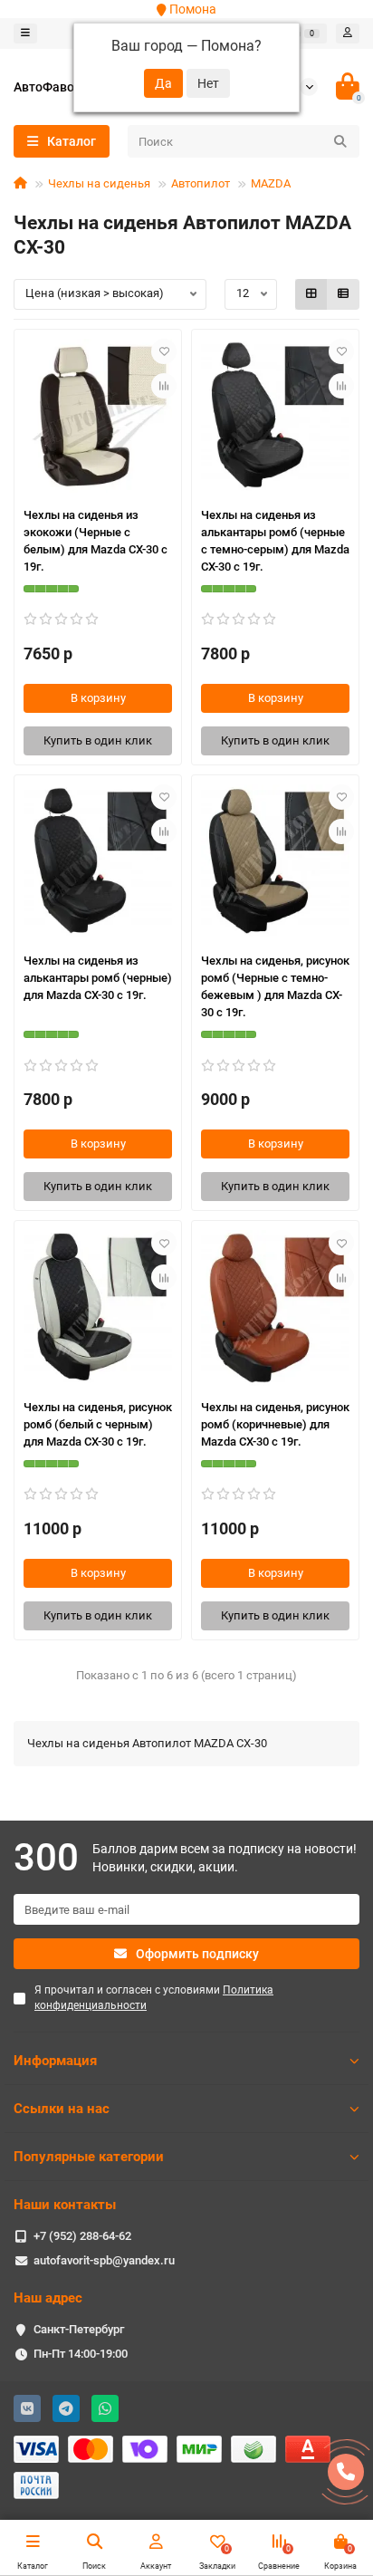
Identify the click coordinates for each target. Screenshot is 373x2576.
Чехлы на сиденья (99, 183)
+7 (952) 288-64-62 (82, 2236)
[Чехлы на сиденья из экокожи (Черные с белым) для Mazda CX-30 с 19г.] (98, 416)
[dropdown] (25, 34)
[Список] (343, 294)
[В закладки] (164, 351)
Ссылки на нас (62, 2109)
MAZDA (271, 183)
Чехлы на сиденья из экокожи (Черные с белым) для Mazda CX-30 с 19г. (96, 541)
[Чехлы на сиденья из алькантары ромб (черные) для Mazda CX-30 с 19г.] (98, 862)
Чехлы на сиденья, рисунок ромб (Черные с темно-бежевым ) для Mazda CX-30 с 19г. (275, 986)
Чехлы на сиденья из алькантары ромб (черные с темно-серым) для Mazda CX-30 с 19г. (275, 541)
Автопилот (201, 183)
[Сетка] (311, 294)
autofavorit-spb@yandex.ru (104, 2260)
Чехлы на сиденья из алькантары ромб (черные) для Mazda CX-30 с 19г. (98, 978)
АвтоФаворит (54, 87)
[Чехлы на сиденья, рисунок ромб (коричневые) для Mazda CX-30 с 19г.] (275, 1307)
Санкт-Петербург (79, 2329)
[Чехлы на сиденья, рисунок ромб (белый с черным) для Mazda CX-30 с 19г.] (98, 1307)
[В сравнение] (164, 386)
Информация (55, 2061)
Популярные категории (89, 2157)
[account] (348, 34)
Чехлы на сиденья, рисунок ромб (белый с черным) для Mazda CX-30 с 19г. (98, 1424)
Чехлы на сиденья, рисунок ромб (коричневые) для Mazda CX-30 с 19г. (275, 1424)
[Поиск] (340, 141)
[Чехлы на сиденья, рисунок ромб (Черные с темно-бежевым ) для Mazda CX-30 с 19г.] (275, 862)
